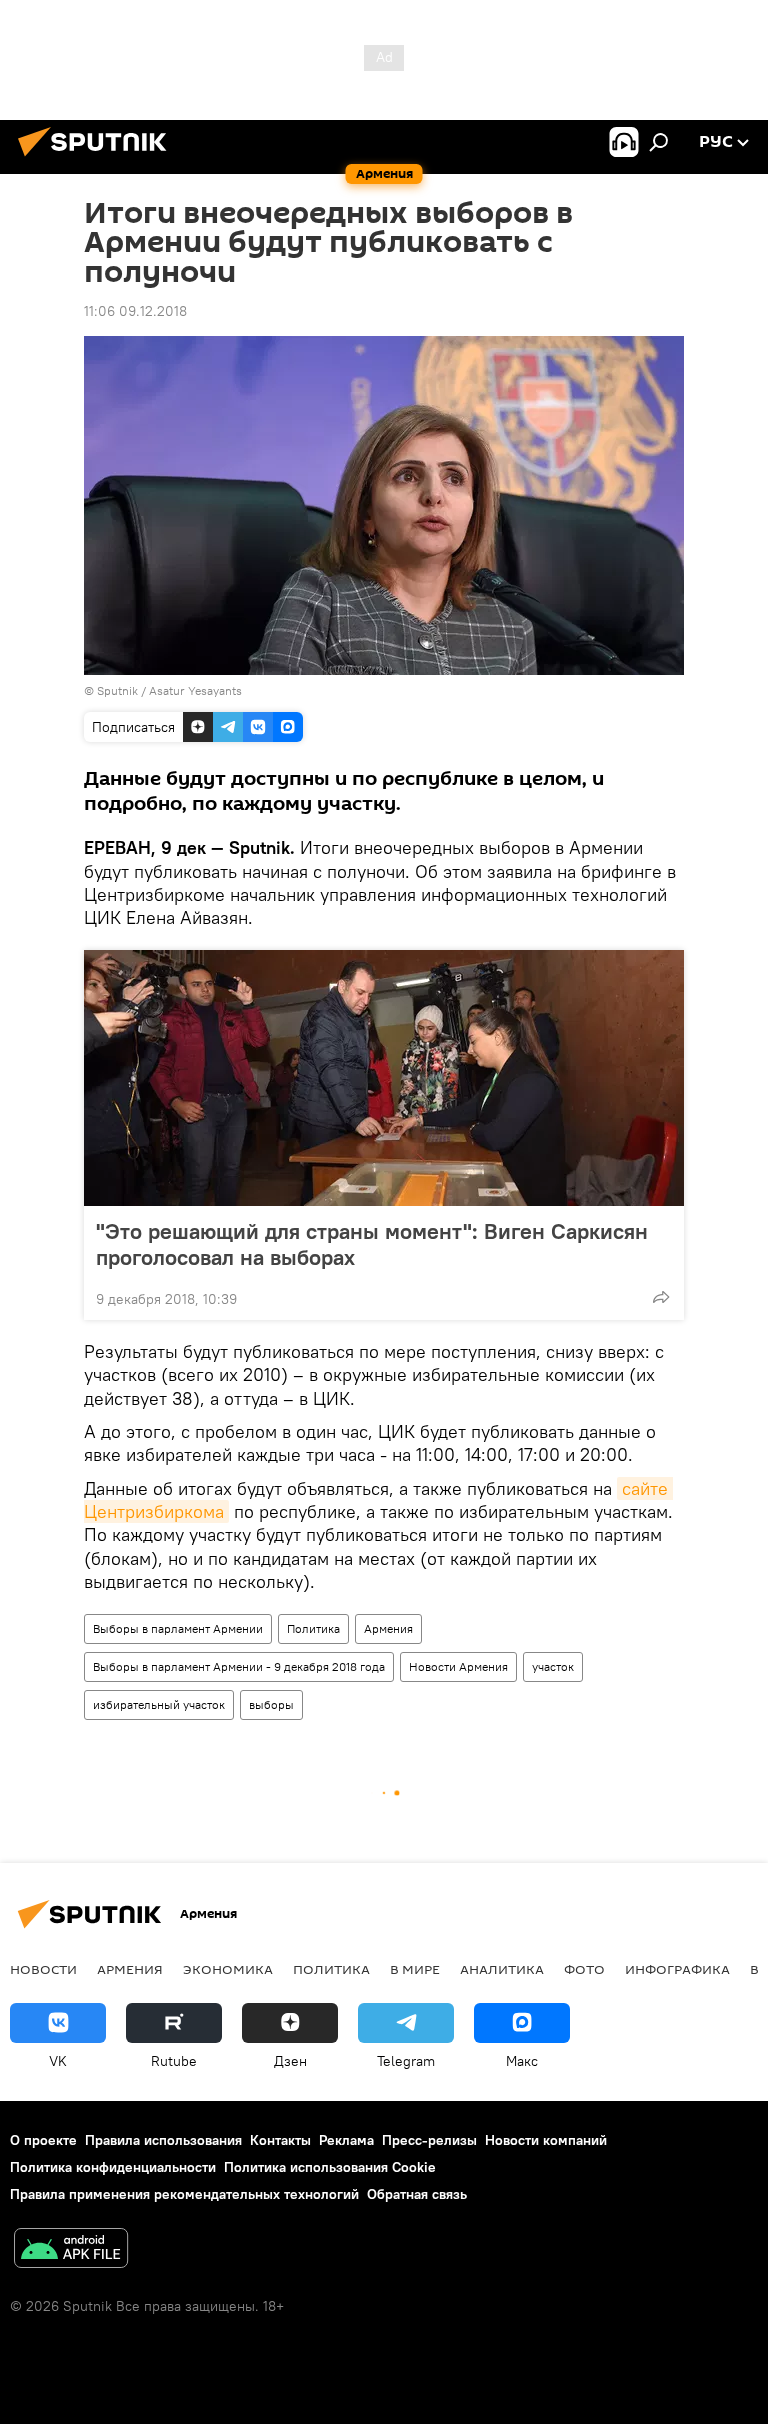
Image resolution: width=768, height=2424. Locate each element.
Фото (584, 1969)
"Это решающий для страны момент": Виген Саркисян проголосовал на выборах (372, 1244)
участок (553, 1666)
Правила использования (163, 2140)
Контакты (280, 2140)
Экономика (228, 1969)
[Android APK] (71, 2250)
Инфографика (677, 1969)
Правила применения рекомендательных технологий (184, 2194)
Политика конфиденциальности (113, 2167)
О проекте (43, 2140)
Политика (313, 1628)
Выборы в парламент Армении (178, 1628)
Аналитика (502, 1969)
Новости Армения (458, 1666)
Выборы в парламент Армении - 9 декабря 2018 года (239, 1666)
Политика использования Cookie (330, 2167)
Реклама (346, 2140)
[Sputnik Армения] (98, 159)
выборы (271, 1704)
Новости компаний (546, 2140)
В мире (415, 1969)
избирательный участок (159, 1704)
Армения (388, 1628)
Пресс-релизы (429, 2140)
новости (43, 1969)
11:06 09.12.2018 (135, 311)
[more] (661, 1297)
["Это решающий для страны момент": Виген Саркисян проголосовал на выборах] (384, 1078)
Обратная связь (417, 2194)
